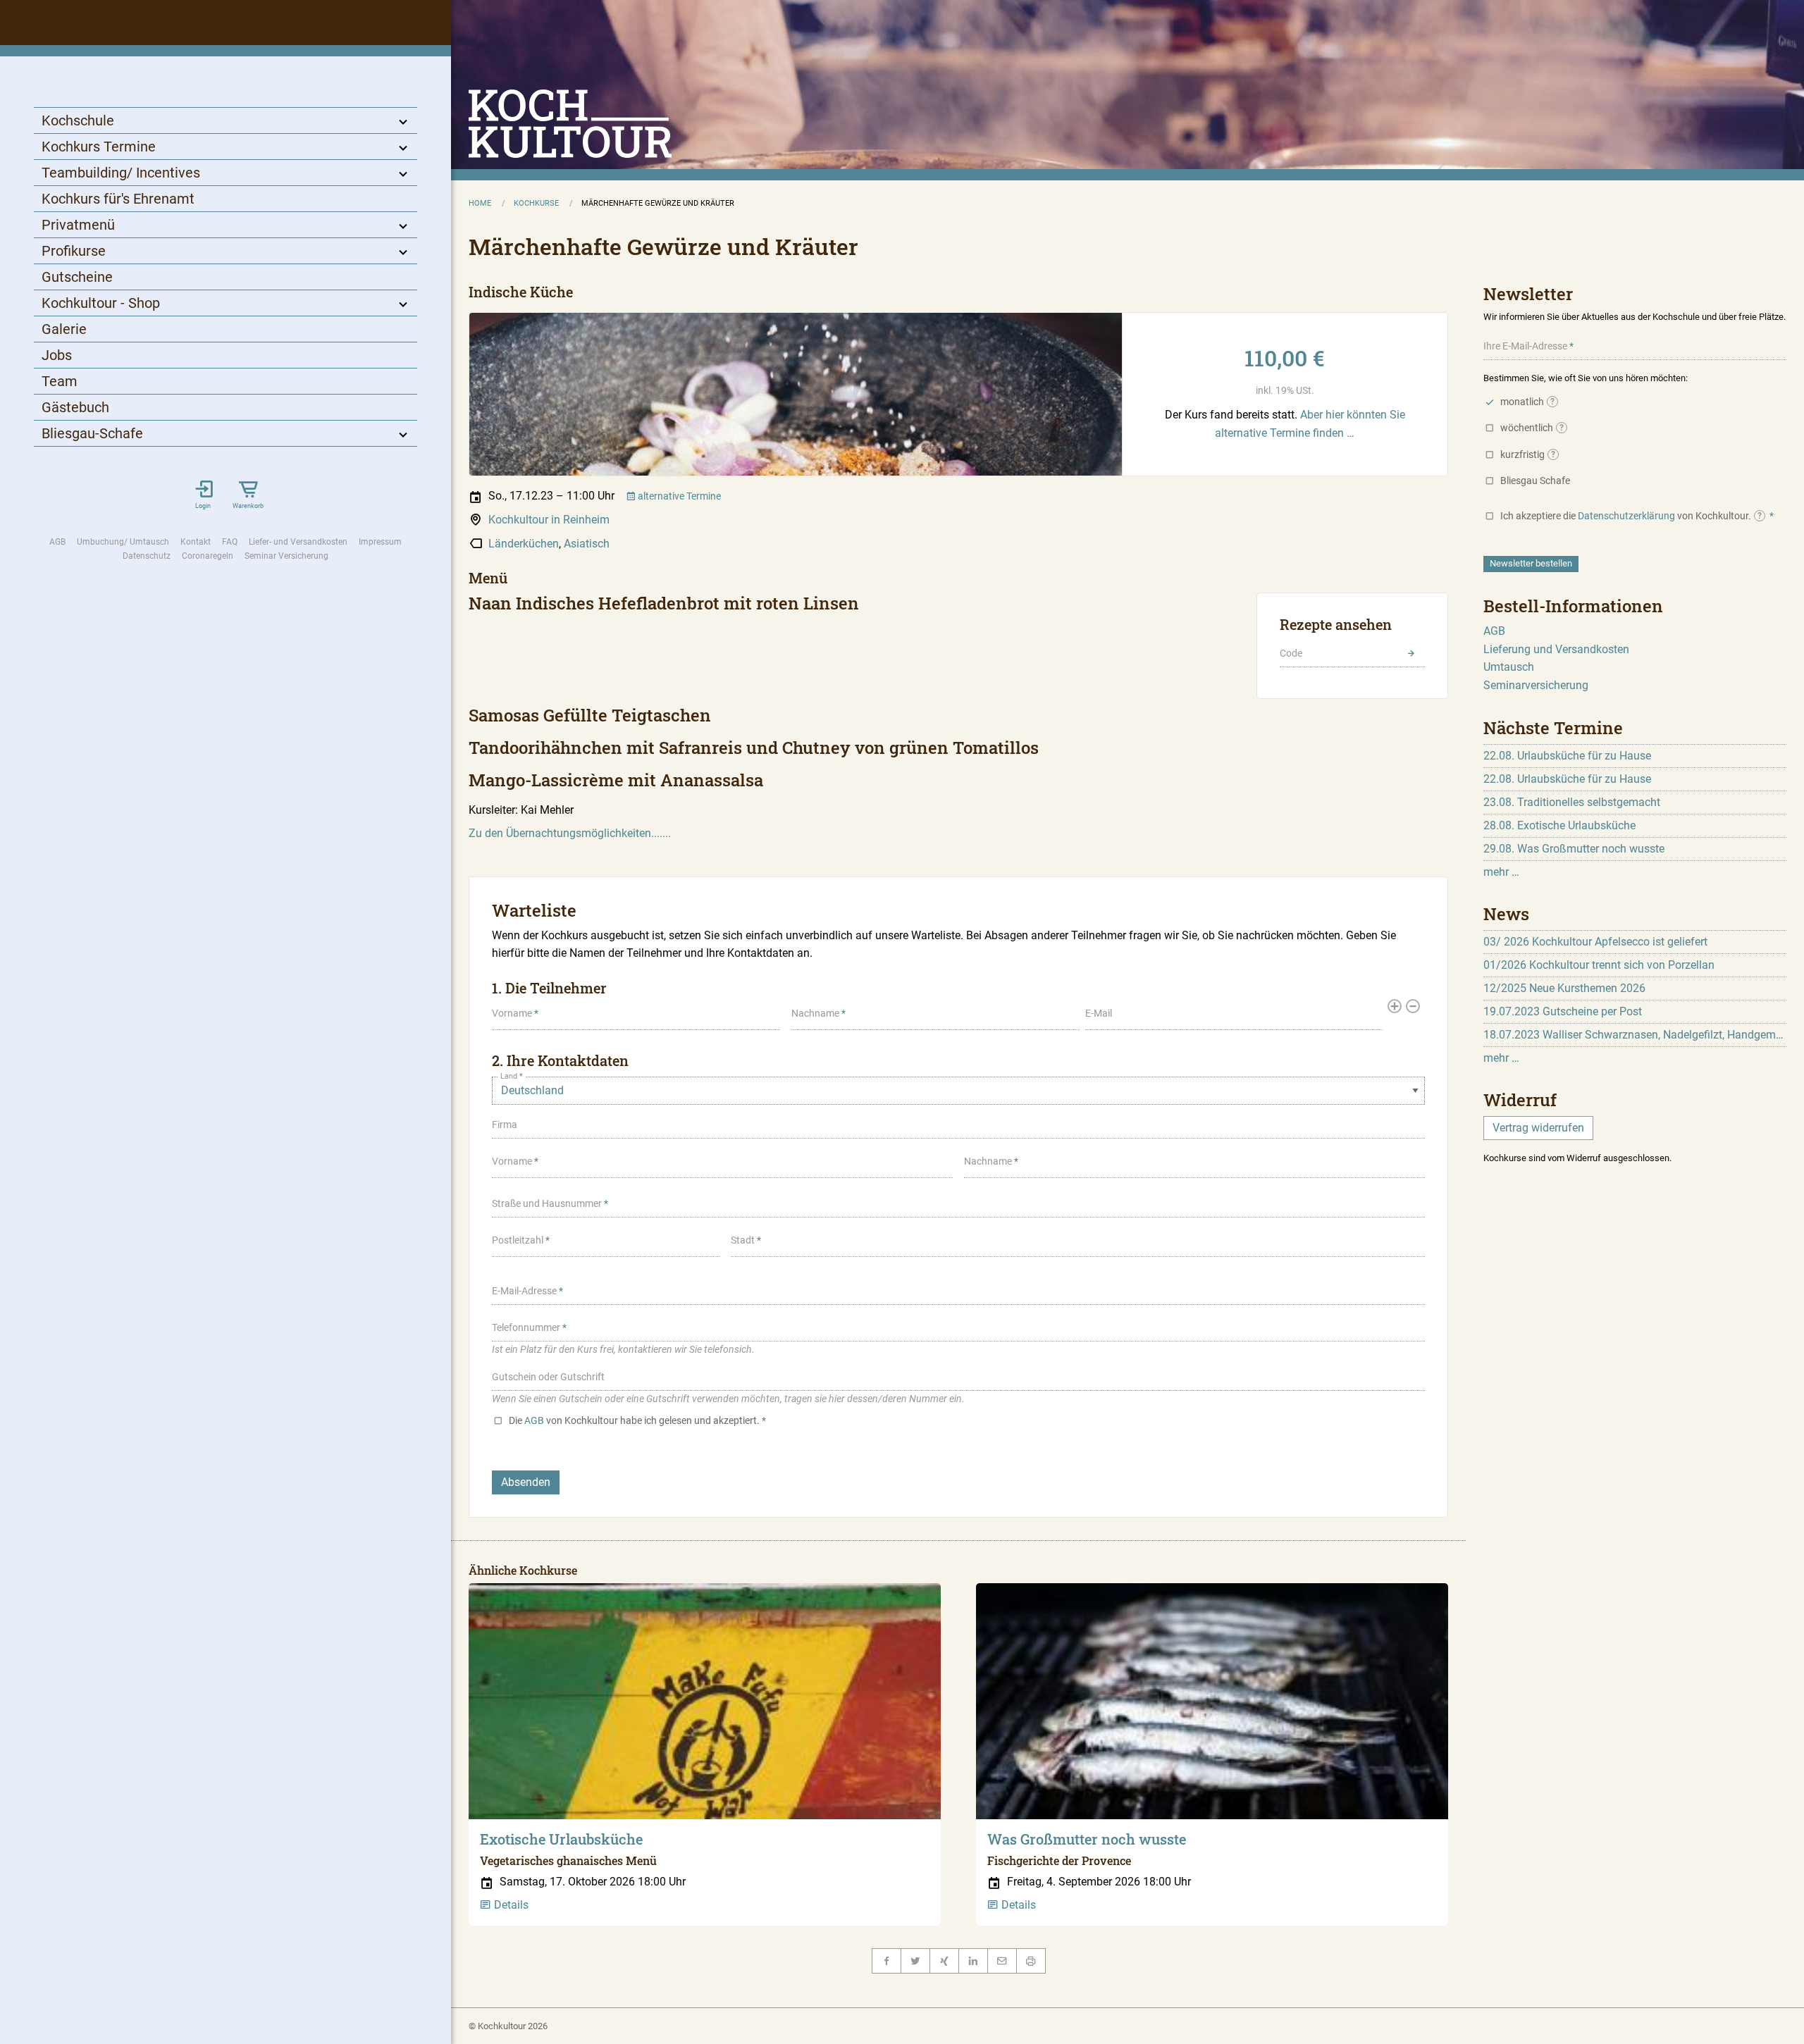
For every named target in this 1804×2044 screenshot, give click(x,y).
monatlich (1527, 402)
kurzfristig (1528, 454)
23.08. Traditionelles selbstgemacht (1572, 802)
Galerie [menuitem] (64, 329)
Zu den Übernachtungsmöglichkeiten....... (570, 833)
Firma (505, 1125)
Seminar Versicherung (286, 556)
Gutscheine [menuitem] (77, 277)
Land (509, 1076)
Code (1291, 653)
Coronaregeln (208, 556)
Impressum (380, 542)
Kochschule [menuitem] (78, 120)
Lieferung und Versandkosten (1556, 649)
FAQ (230, 542)
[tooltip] (1552, 402)
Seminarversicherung (1536, 685)
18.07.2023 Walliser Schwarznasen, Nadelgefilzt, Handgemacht (1635, 1035)
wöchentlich (1532, 428)
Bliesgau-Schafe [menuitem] (92, 433)
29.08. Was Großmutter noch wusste (1574, 849)
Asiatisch (587, 544)
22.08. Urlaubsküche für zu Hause (1567, 756)
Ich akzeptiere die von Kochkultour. (1631, 516)
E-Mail (1099, 1013)
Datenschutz (147, 556)
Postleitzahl (518, 1240)
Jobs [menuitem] (57, 355)
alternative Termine (678, 496)
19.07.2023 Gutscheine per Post (1563, 1011)
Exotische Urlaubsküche (561, 1839)
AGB (57, 542)
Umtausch (1509, 667)
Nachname (815, 1013)
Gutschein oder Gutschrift (548, 1377)
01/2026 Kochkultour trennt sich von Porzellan (1599, 965)
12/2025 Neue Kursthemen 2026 (1564, 988)
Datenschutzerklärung (1626, 516)
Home (480, 203)
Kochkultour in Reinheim (549, 520)
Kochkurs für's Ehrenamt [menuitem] (118, 199)
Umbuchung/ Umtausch (123, 542)
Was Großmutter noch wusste (1087, 1839)
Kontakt (196, 542)
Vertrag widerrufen (1538, 1128)
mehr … (1501, 872)
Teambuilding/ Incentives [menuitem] (121, 173)
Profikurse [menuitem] (74, 251)
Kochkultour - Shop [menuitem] (101, 303)
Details (510, 1905)
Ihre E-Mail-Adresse (1525, 346)
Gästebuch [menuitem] (75, 407)
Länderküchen (524, 544)
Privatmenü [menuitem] (78, 225)
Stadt (743, 1240)
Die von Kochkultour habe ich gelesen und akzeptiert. (634, 1420)
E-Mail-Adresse (524, 1291)
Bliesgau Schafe (1535, 481)
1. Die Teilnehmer (549, 988)
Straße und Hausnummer (547, 1203)
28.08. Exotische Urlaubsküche (1559, 825)
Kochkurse (536, 203)
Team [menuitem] (60, 381)
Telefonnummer (526, 1327)
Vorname (512, 1013)
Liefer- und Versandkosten (298, 542)
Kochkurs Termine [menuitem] (99, 147)
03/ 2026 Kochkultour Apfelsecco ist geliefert (1595, 942)
